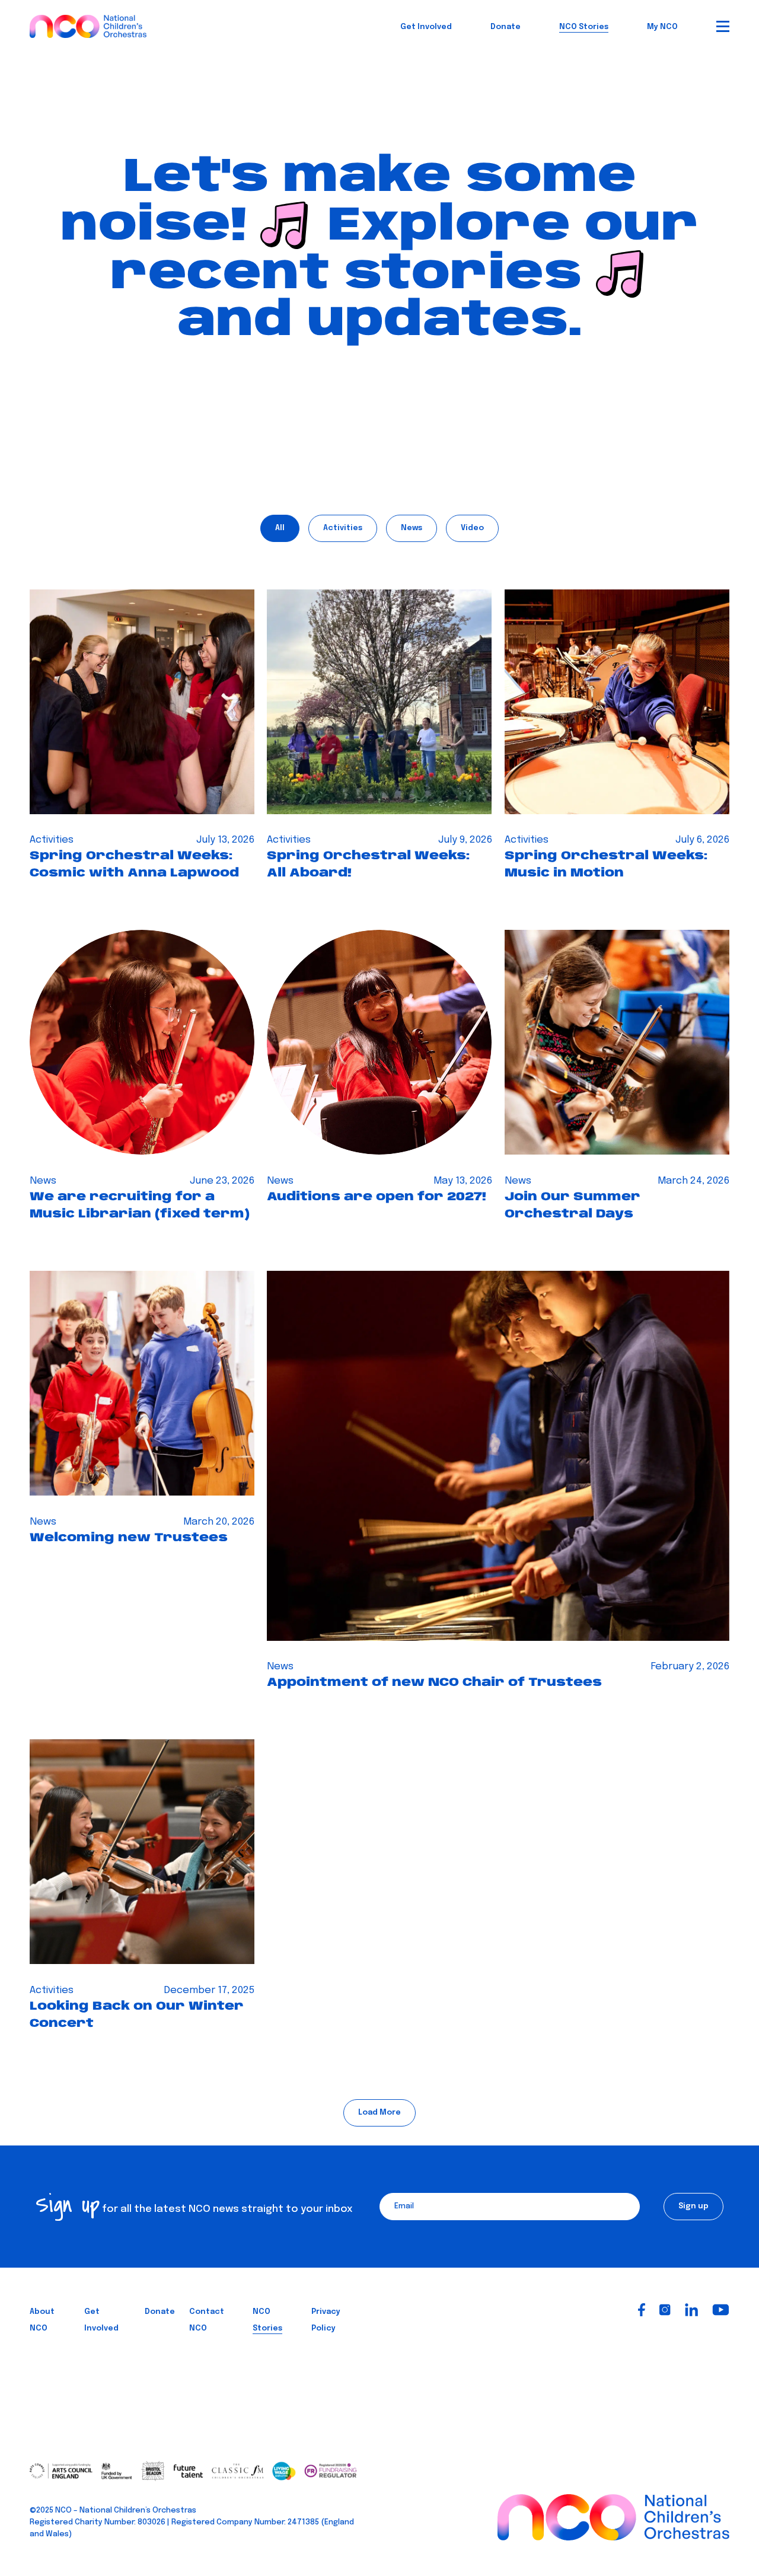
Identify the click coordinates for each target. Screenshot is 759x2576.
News (412, 528)
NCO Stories (584, 27)
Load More (379, 2113)
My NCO (662, 27)
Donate (506, 27)
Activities (343, 528)
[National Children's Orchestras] (88, 24)
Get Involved (426, 27)
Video (472, 528)
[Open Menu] (723, 26)
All (280, 528)
